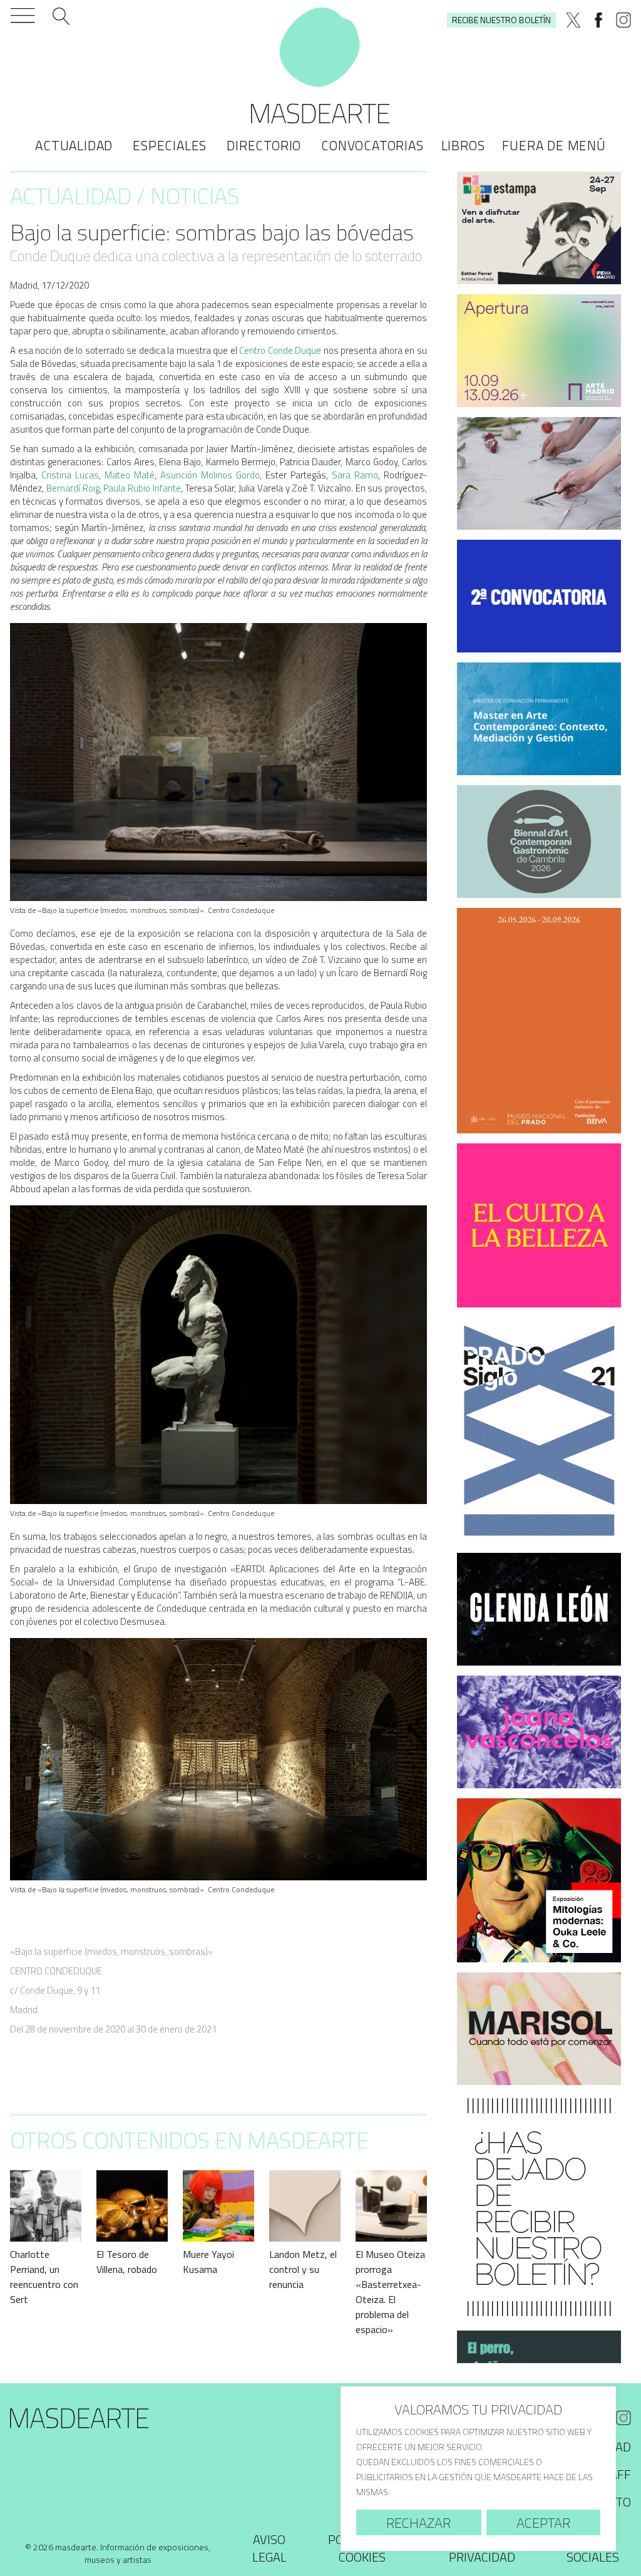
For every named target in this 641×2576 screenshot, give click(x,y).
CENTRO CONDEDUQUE (56, 1971)
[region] (478, 2469)
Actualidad (74, 145)
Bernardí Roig (73, 488)
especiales (170, 145)
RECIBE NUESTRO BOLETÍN (501, 20)
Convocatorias (372, 145)
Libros (463, 145)
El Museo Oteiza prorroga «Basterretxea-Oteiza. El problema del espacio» (390, 2292)
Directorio (264, 145)
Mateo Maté (130, 475)
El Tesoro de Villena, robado (127, 2262)
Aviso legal (269, 2548)
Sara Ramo (355, 475)
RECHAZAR (418, 2523)
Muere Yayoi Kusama (208, 2262)
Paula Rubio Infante (142, 488)
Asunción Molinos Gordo (210, 475)
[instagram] (623, 20)
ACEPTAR (543, 2523)
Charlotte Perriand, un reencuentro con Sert (44, 2277)
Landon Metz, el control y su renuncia (303, 2269)
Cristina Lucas (70, 475)
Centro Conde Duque (280, 350)
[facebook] (598, 20)
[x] (573, 20)
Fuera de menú (554, 145)
